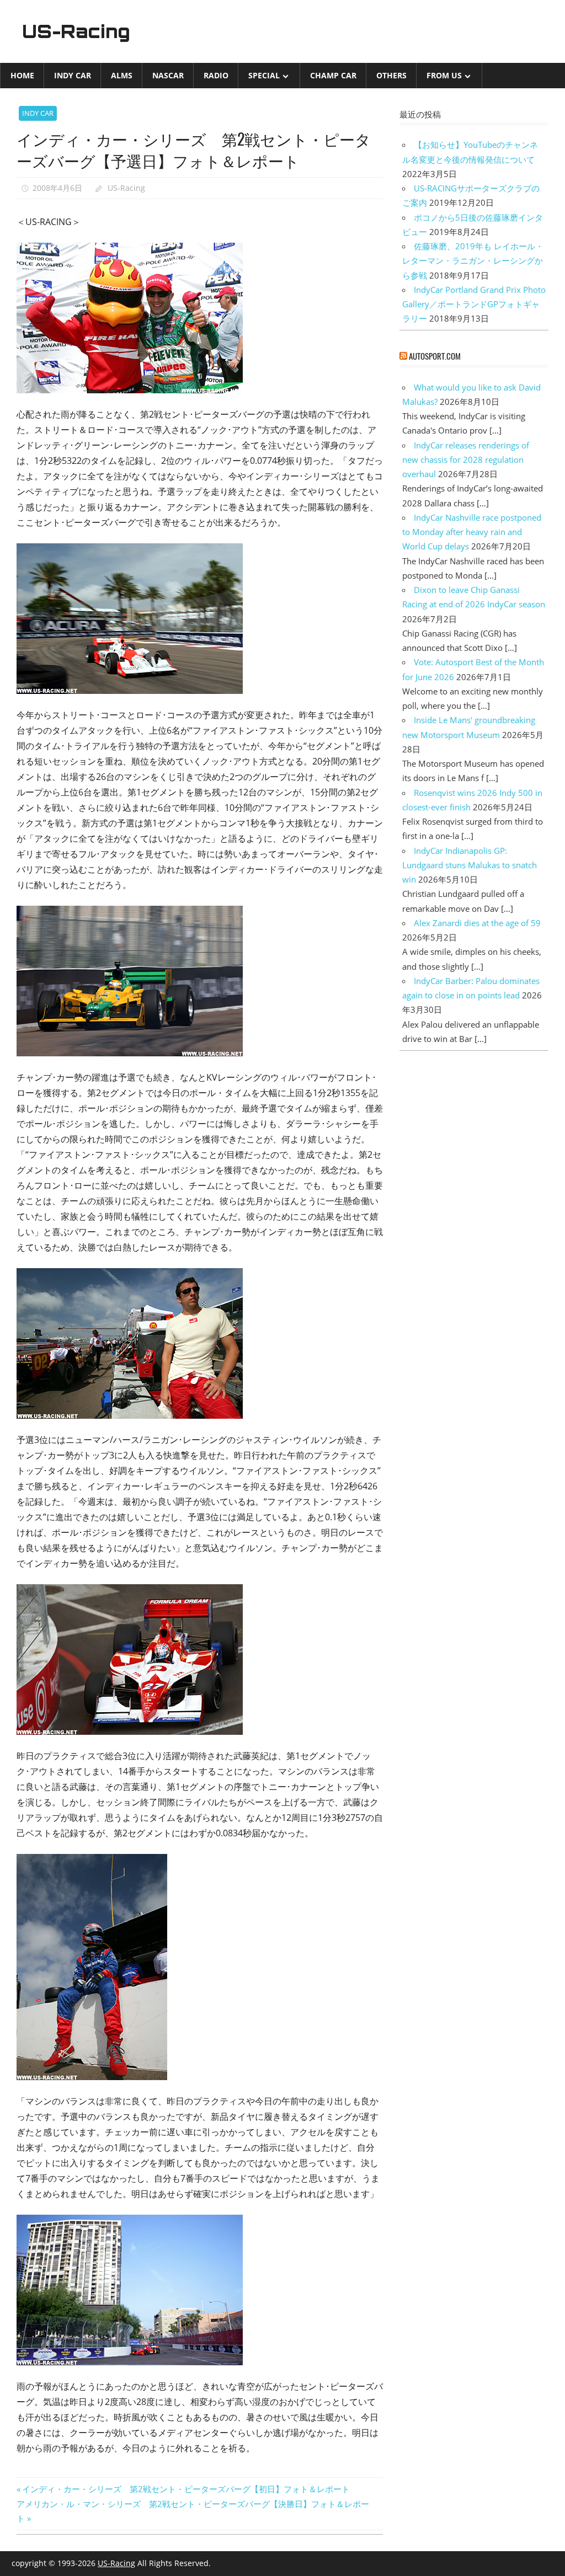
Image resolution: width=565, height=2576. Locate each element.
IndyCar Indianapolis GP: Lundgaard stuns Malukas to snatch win (470, 865)
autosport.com (435, 356)
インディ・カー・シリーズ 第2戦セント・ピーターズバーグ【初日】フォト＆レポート (186, 2489)
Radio (216, 75)
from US (444, 75)
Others (391, 75)
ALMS (122, 75)
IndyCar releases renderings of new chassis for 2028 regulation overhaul (466, 460)
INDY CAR (73, 75)
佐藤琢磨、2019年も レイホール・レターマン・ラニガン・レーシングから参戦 (473, 261)
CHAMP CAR (333, 75)
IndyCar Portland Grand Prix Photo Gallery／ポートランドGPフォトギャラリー (474, 304)
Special (264, 75)
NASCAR (168, 75)
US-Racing (76, 31)
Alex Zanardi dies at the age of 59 (477, 923)
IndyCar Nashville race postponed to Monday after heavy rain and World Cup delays (472, 532)
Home (22, 75)
